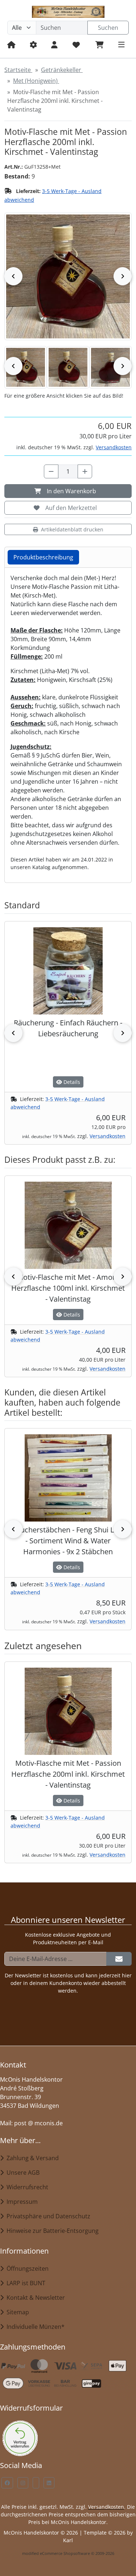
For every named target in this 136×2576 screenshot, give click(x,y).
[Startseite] (11, 45)
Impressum (21, 2202)
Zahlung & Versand (31, 2158)
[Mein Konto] (54, 45)
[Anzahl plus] (85, 471)
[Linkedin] (49, 2483)
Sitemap (16, 2312)
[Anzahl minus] (51, 471)
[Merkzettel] (76, 45)
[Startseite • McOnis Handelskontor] (68, 12)
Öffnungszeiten (26, 2268)
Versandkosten (114, 447)
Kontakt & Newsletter (34, 2298)
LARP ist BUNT (24, 2283)
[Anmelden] (119, 1959)
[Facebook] (7, 2483)
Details (71, 1082)
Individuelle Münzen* (34, 2327)
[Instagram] (23, 2483)
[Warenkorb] (100, 45)
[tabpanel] (68, 722)
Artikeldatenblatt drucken (72, 529)
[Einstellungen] (33, 45)
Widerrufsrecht (26, 2187)
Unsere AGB (22, 2173)
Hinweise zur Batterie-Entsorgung (51, 2231)
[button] (26, 367)
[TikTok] (36, 2483)
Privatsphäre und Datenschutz (47, 2216)
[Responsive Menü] (121, 45)
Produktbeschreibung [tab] (43, 557)
